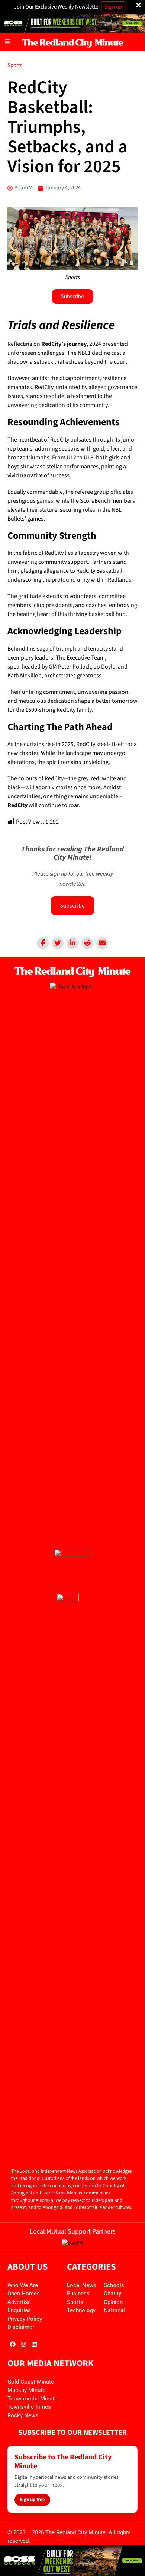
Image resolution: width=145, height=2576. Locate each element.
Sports (15, 65)
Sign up (113, 7)
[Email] (102, 943)
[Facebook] (43, 943)
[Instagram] (23, 2344)
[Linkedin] (72, 943)
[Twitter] (58, 943)
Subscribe (72, 905)
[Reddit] (87, 943)
